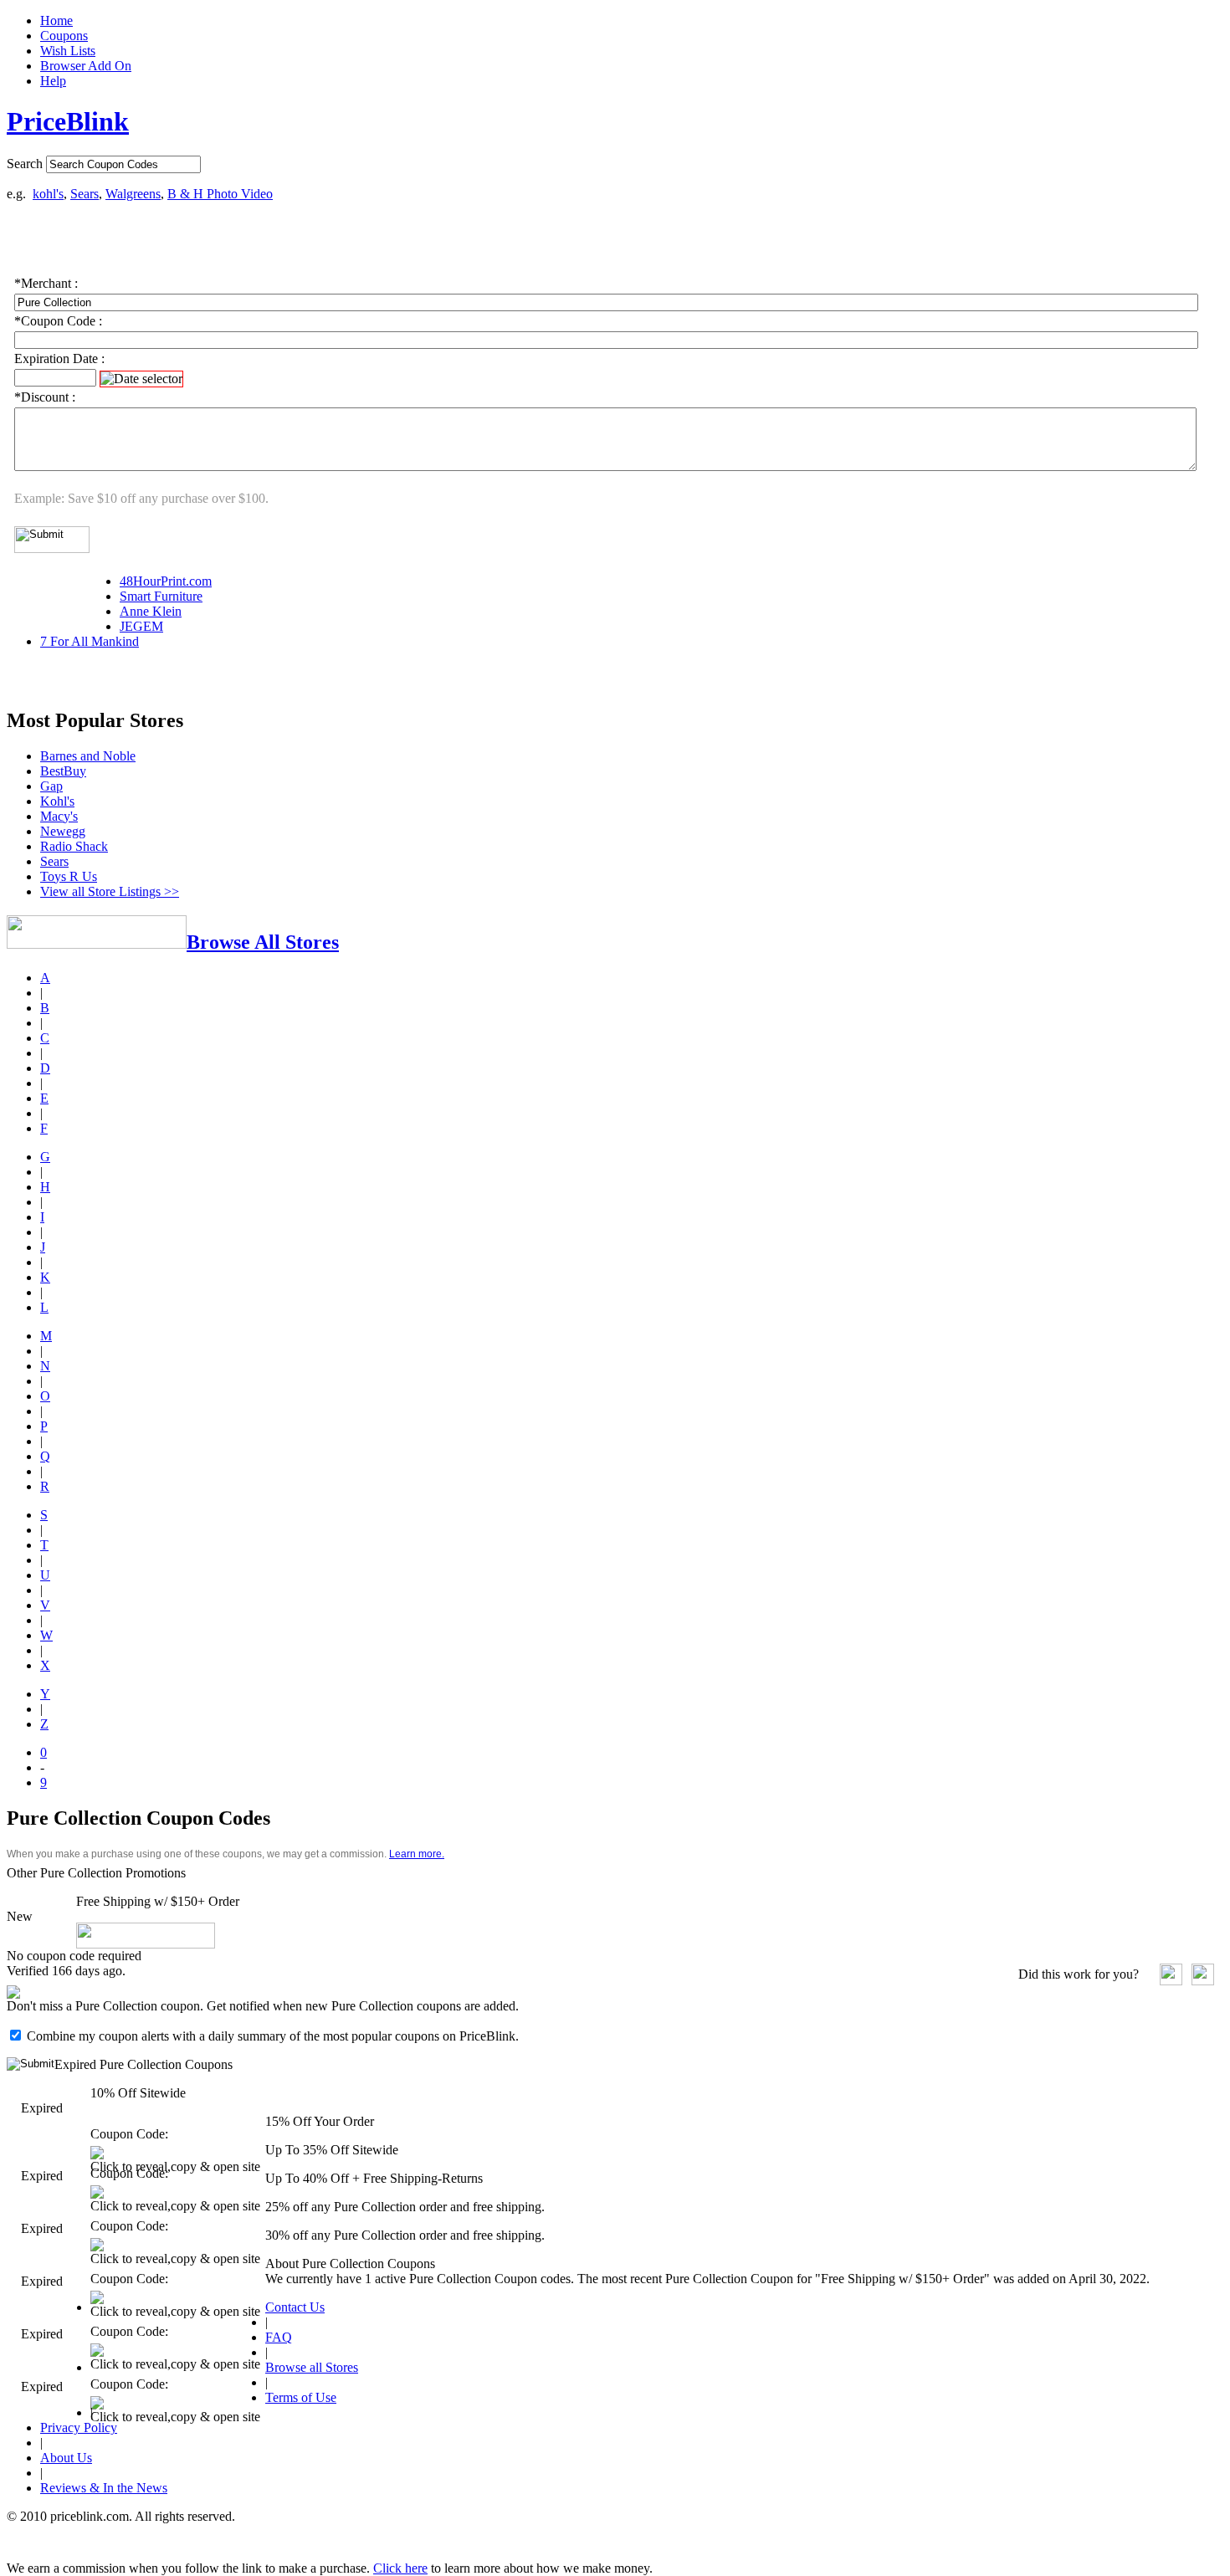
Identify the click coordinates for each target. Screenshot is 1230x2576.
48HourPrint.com (166, 581)
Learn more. (417, 1854)
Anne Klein (151, 611)
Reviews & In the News (104, 2488)
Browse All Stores (263, 942)
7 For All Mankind (90, 641)
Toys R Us (69, 876)
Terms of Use (301, 2397)
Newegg (63, 831)
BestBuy (63, 771)
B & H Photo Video (220, 194)
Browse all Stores (312, 2367)
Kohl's (57, 801)
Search (25, 164)
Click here (400, 2568)
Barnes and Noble (88, 756)
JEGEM (141, 626)
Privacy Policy (79, 2427)
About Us (66, 2458)
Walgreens (133, 194)
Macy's (59, 816)
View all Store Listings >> (110, 891)
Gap (51, 786)
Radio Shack (74, 846)
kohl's (48, 194)
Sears (85, 194)
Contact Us (295, 2307)
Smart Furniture (161, 596)
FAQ (279, 2337)
